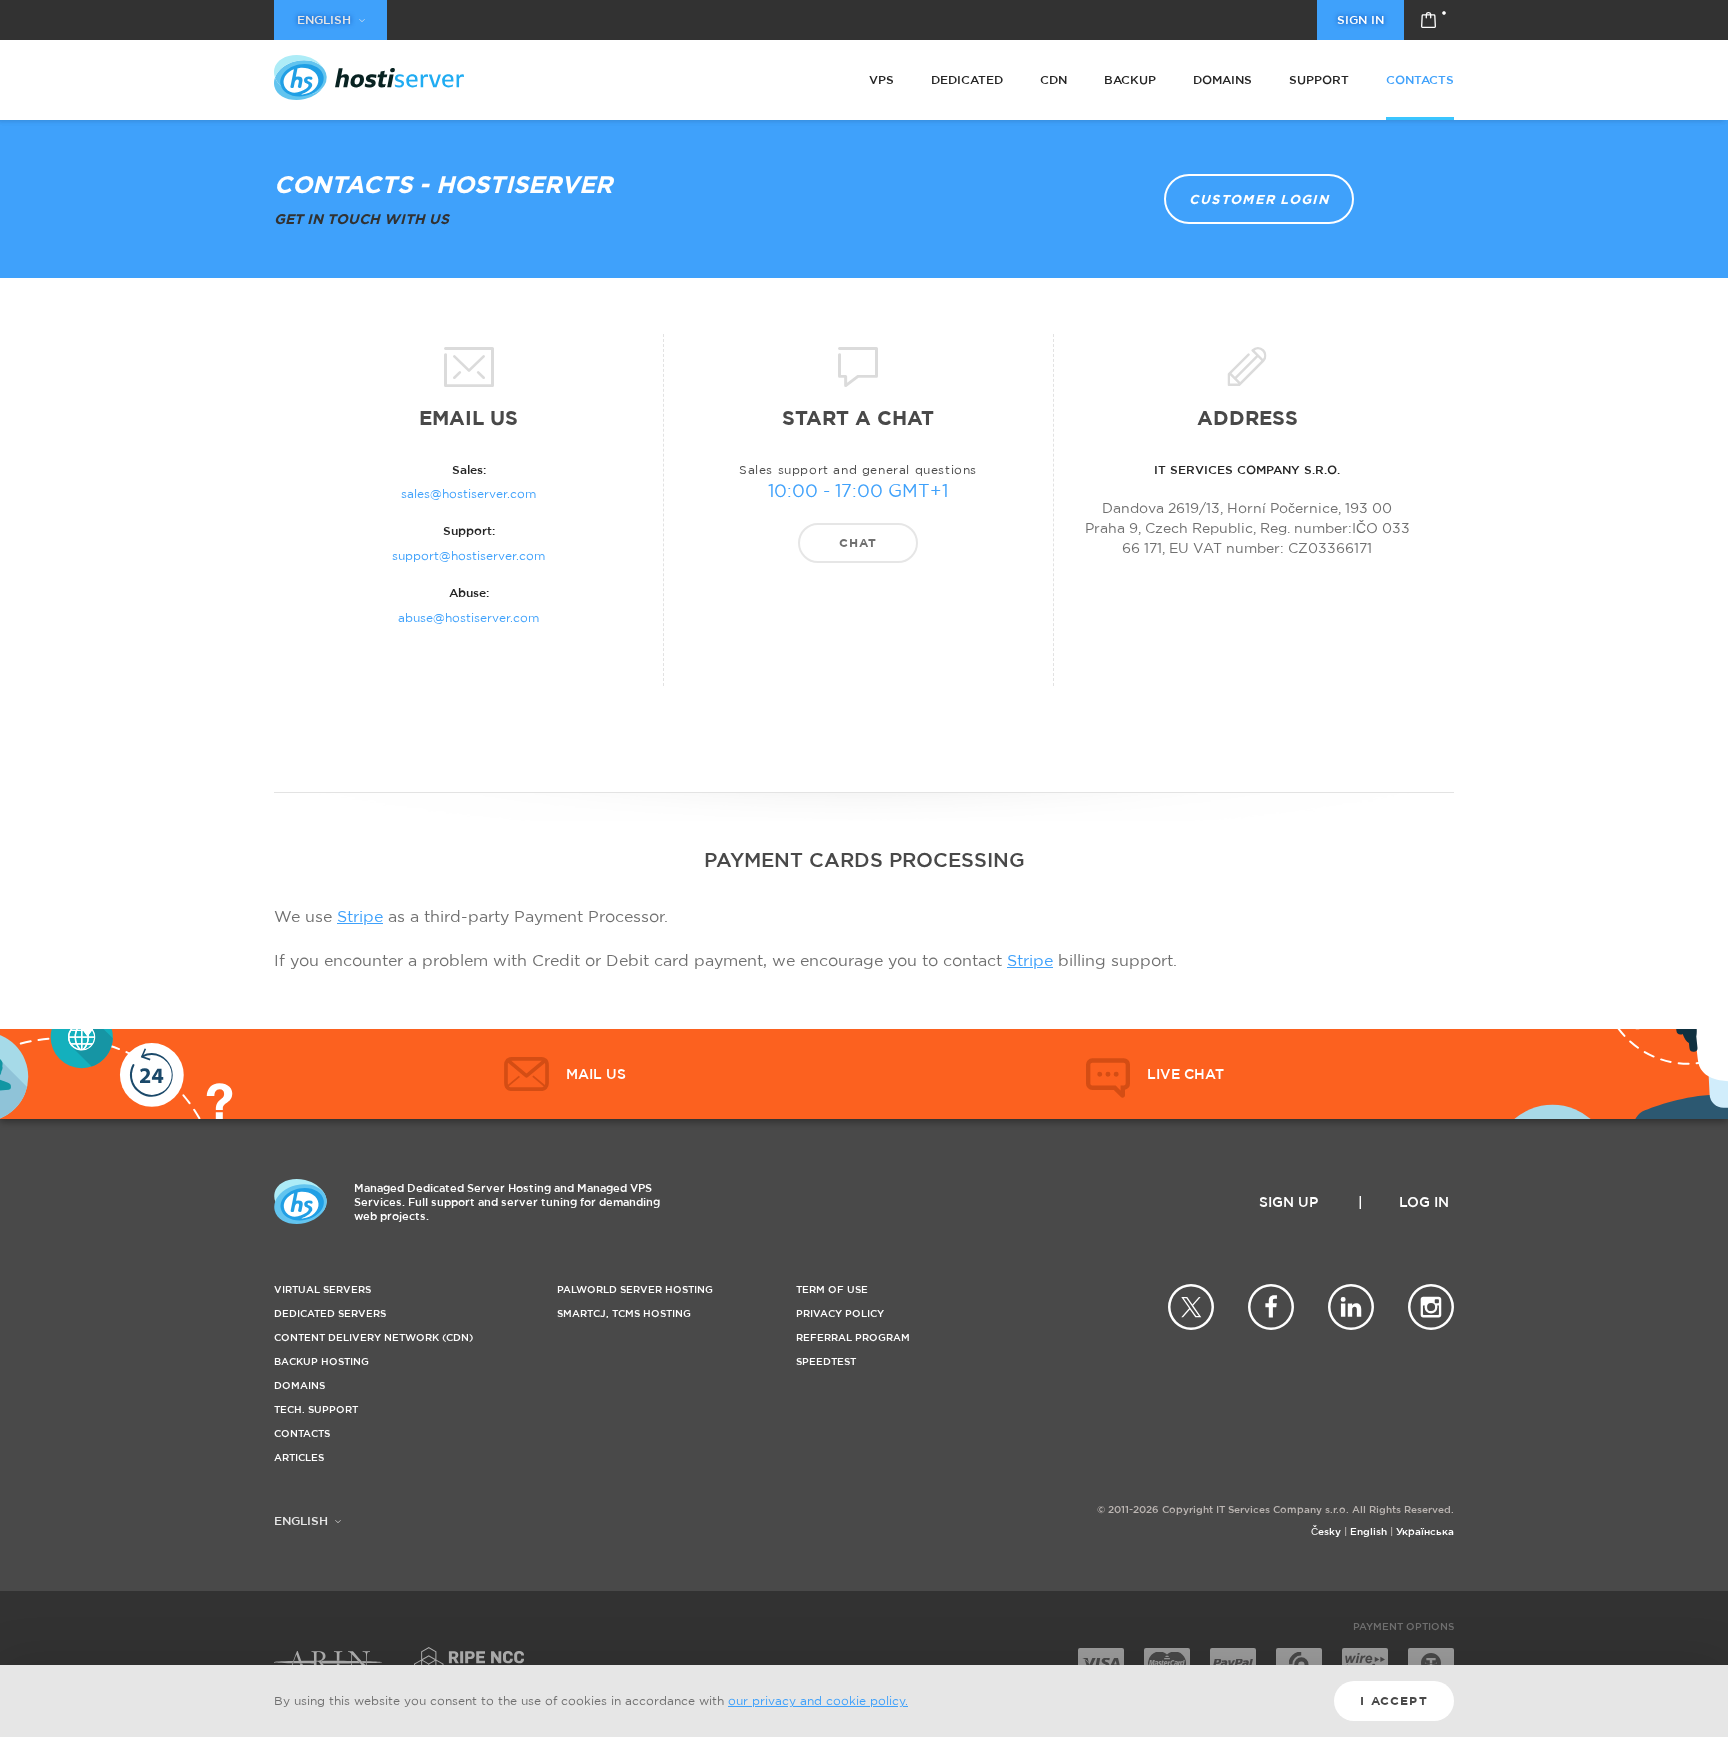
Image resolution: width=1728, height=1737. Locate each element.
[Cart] (1429, 20)
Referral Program (853, 1337)
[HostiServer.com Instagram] (1431, 1307)
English (1368, 1531)
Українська (1425, 1531)
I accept (1394, 1700)
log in (1424, 1201)
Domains (1222, 79)
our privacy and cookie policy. (818, 1700)
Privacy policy (840, 1313)
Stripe (360, 916)
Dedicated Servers (330, 1313)
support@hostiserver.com (468, 555)
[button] (1155, 1074)
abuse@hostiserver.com (468, 617)
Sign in (1360, 19)
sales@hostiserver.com (468, 493)
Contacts (1420, 79)
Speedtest (826, 1361)
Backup (1130, 79)
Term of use (832, 1289)
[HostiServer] (369, 77)
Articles (299, 1457)
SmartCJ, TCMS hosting (624, 1313)
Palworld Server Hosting (635, 1289)
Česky (1326, 1531)
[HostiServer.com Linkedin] (1351, 1307)
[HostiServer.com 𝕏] (1191, 1307)
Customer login (1259, 199)
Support (1319, 79)
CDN (1053, 79)
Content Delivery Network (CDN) (373, 1337)
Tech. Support (316, 1409)
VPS (881, 79)
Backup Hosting (321, 1361)
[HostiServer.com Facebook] (1271, 1307)
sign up (1288, 1201)
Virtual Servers (322, 1289)
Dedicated (967, 79)
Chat (858, 542)
